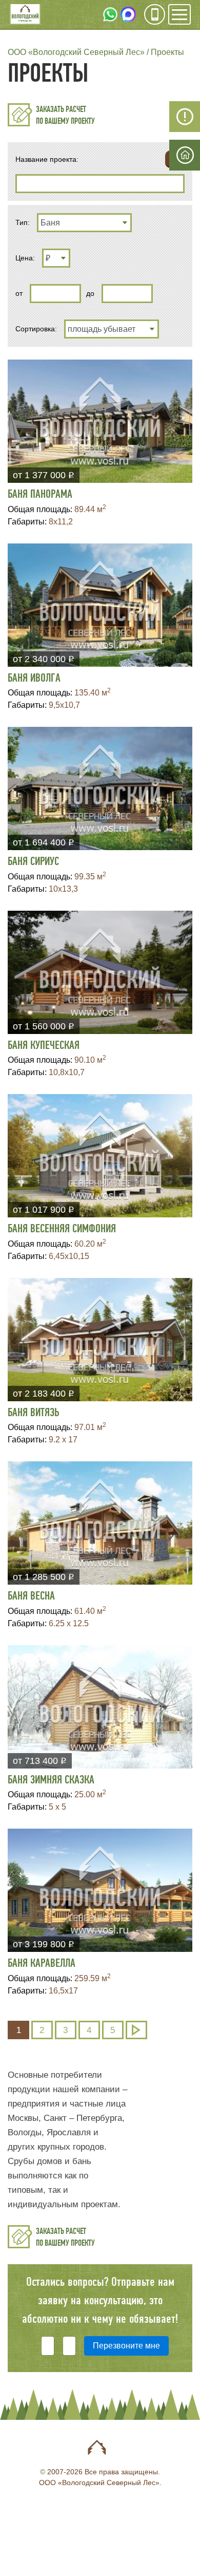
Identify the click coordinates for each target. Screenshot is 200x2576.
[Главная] (25, 15)
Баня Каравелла (42, 1963)
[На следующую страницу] (136, 2030)
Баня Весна (31, 1596)
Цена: (25, 258)
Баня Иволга (34, 678)
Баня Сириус (33, 861)
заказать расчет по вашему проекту (65, 115)
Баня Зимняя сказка (51, 1780)
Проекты (167, 52)
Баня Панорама (40, 494)
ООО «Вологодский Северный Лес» (76, 52)
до (90, 293)
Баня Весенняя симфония (62, 1229)
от (19, 293)
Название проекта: (47, 159)
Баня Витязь (33, 1413)
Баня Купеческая (44, 1045)
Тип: (23, 222)
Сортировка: (36, 329)
